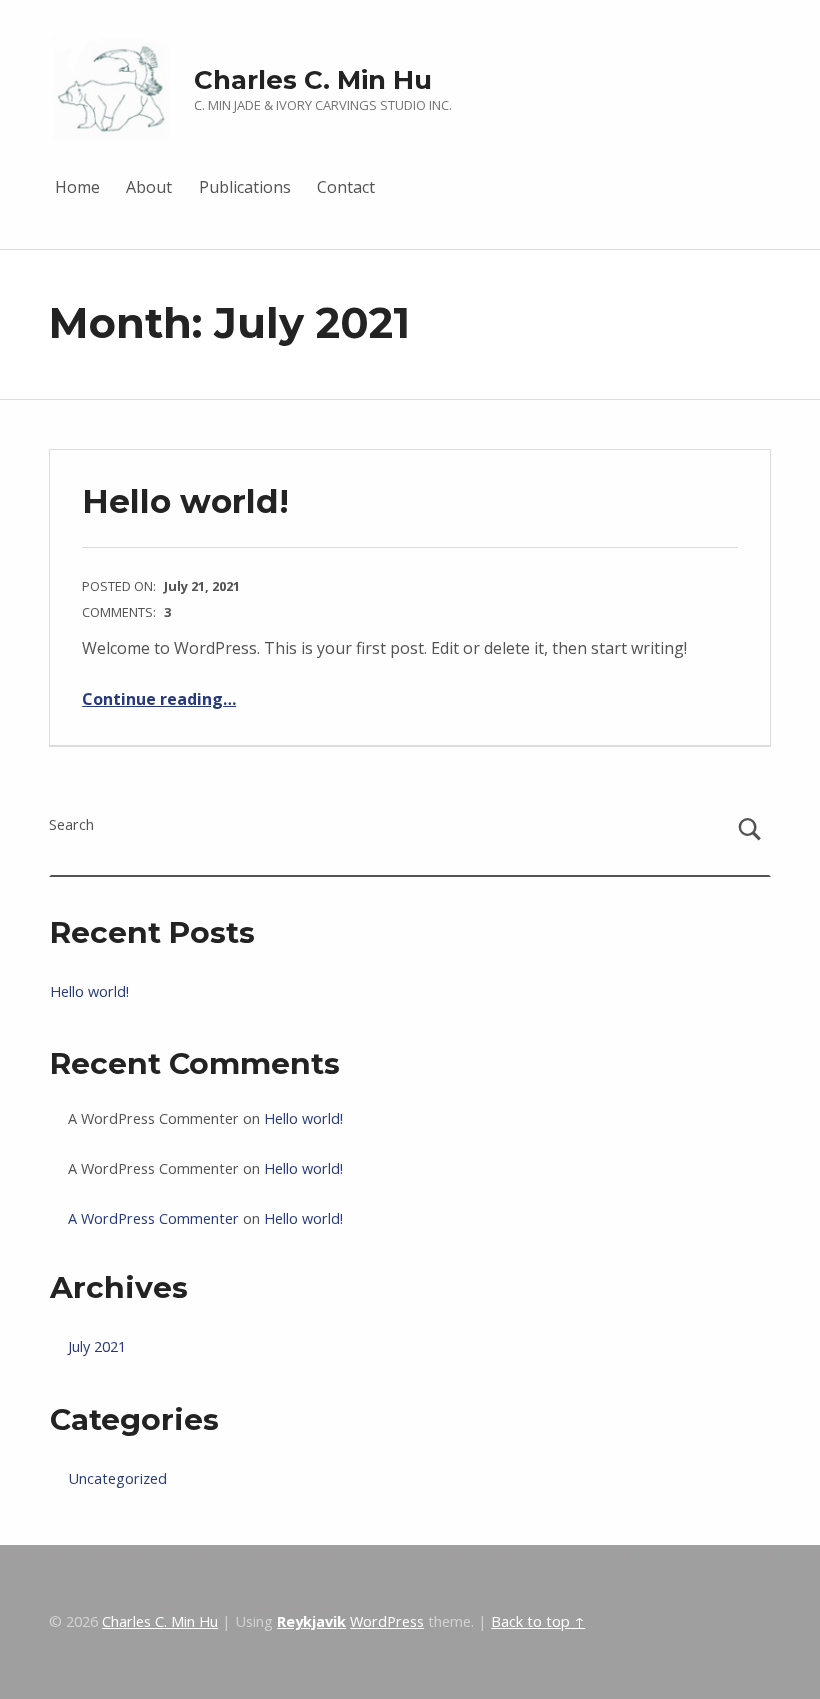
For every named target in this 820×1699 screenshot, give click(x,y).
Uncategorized (117, 1478)
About (149, 187)
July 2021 (97, 1346)
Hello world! (185, 501)
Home (77, 187)
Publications (245, 187)
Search (71, 824)
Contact (346, 187)
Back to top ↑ (538, 1621)
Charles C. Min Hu (313, 79)
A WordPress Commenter (153, 1218)
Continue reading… (159, 699)
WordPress (387, 1621)
